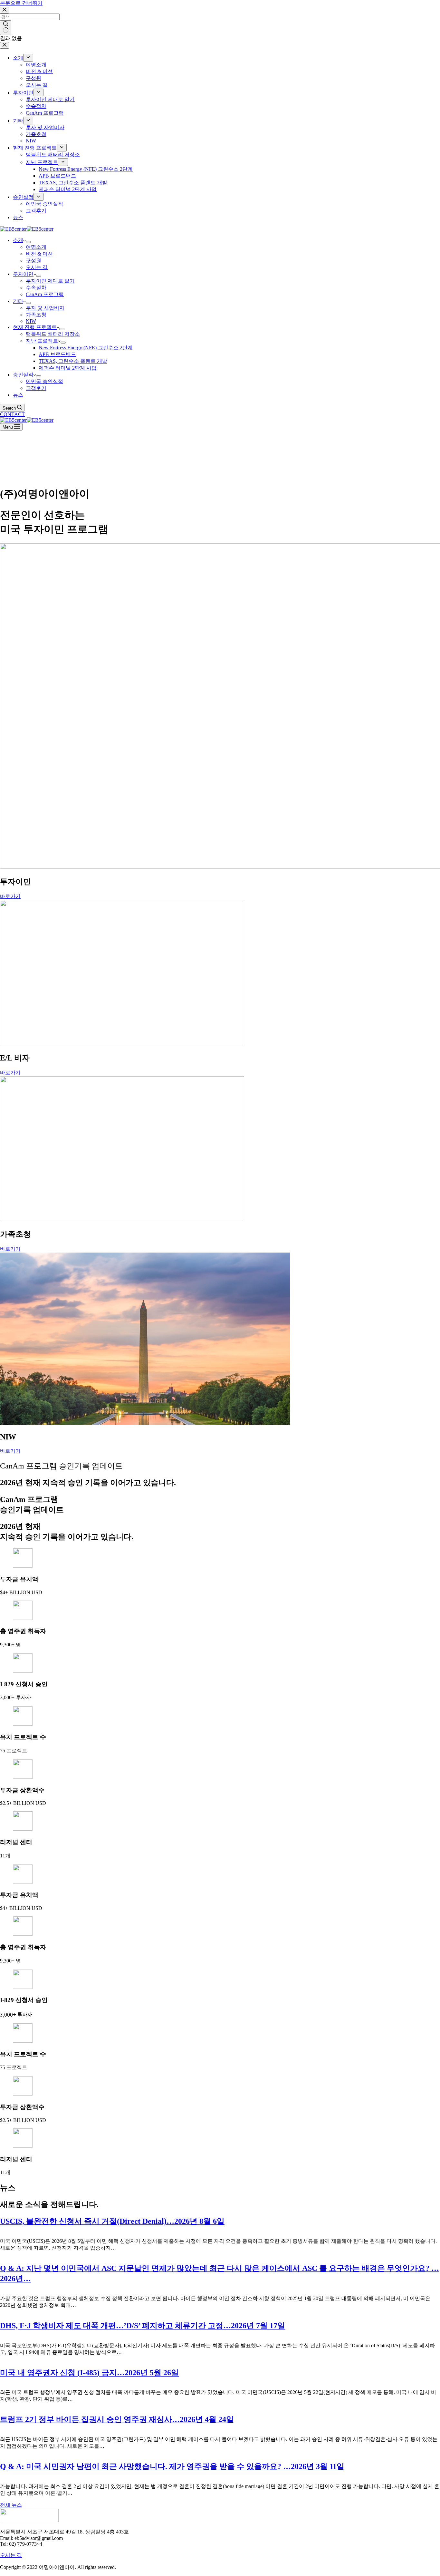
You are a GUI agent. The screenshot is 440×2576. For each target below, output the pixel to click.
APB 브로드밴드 (57, 354)
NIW (31, 321)
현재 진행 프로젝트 (35, 327)
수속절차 (36, 288)
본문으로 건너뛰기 (21, 3)
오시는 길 (37, 267)
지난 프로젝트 (42, 341)
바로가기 (10, 896)
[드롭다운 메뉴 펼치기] (28, 242)
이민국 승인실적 (44, 381)
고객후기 (36, 388)
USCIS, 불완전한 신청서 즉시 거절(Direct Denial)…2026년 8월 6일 (112, 2221)
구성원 (33, 261)
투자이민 (23, 274)
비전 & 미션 (39, 254)
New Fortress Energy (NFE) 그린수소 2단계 (86, 348)
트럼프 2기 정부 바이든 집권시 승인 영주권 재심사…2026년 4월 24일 (117, 2419)
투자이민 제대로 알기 (50, 281)
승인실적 (23, 375)
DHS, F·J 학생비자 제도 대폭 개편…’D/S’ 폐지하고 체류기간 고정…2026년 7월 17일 (143, 2326)
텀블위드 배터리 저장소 (53, 334)
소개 (18, 240)
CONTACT (12, 414)
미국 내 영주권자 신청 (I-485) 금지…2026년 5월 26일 (89, 2373)
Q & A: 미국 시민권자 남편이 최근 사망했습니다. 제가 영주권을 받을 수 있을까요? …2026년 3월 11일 (172, 2466)
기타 (18, 301)
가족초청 (36, 315)
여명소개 (36, 247)
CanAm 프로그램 (45, 294)
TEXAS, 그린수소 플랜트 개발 (73, 361)
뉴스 (18, 395)
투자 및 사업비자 (45, 308)
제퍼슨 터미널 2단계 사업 (68, 368)
